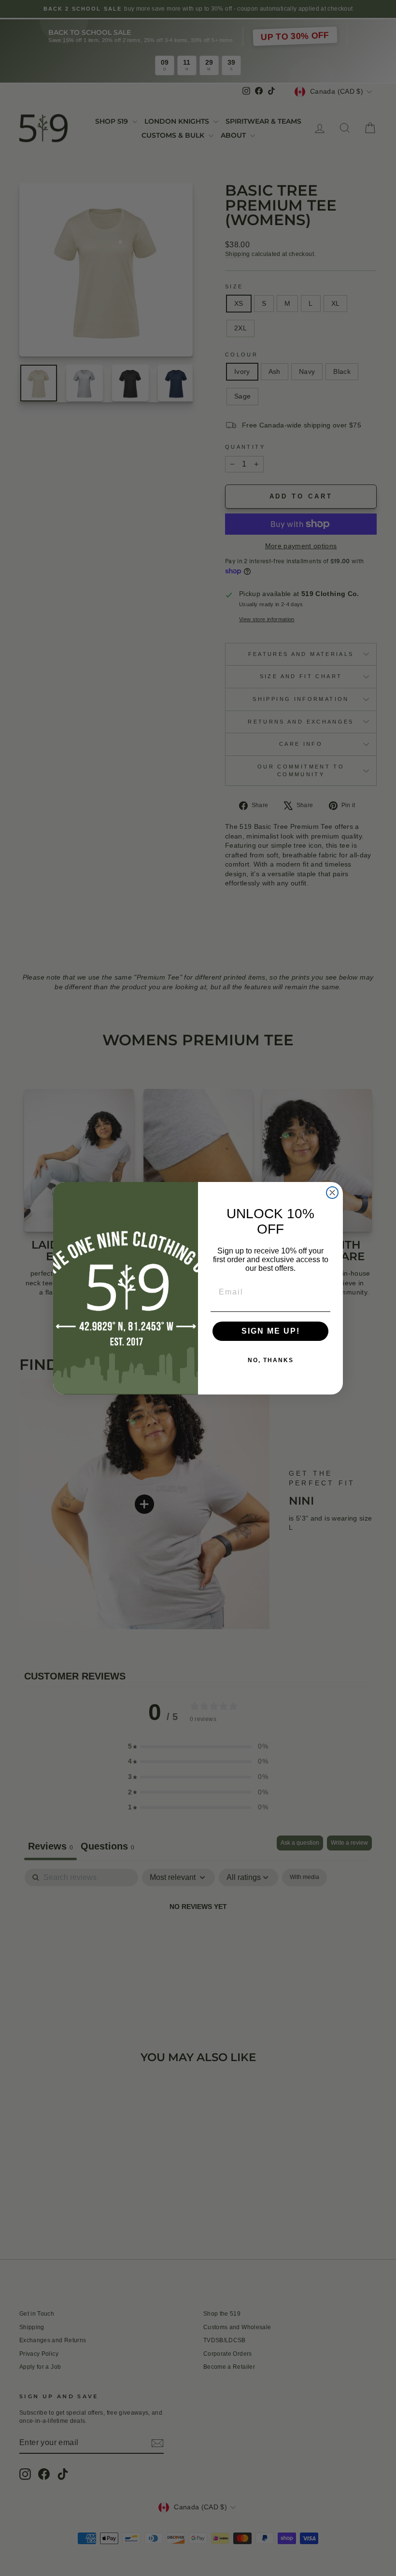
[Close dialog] (332, 1193)
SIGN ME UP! (271, 1331)
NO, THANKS (271, 1360)
